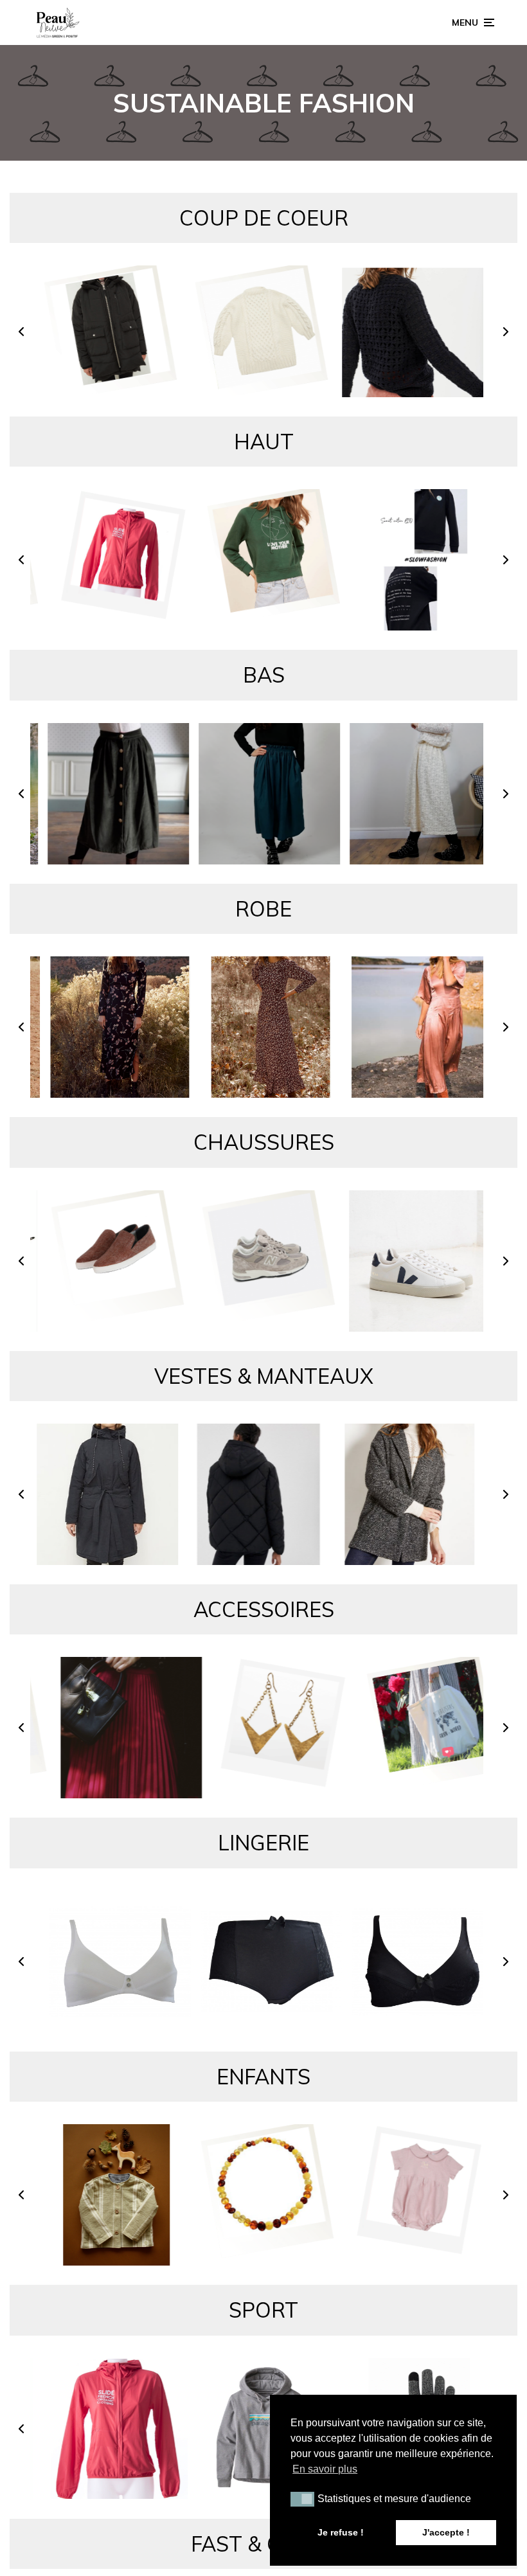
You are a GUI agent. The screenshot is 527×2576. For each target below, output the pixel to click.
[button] (21, 336)
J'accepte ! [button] (446, 2532)
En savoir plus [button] (325, 2469)
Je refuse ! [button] (341, 2532)
